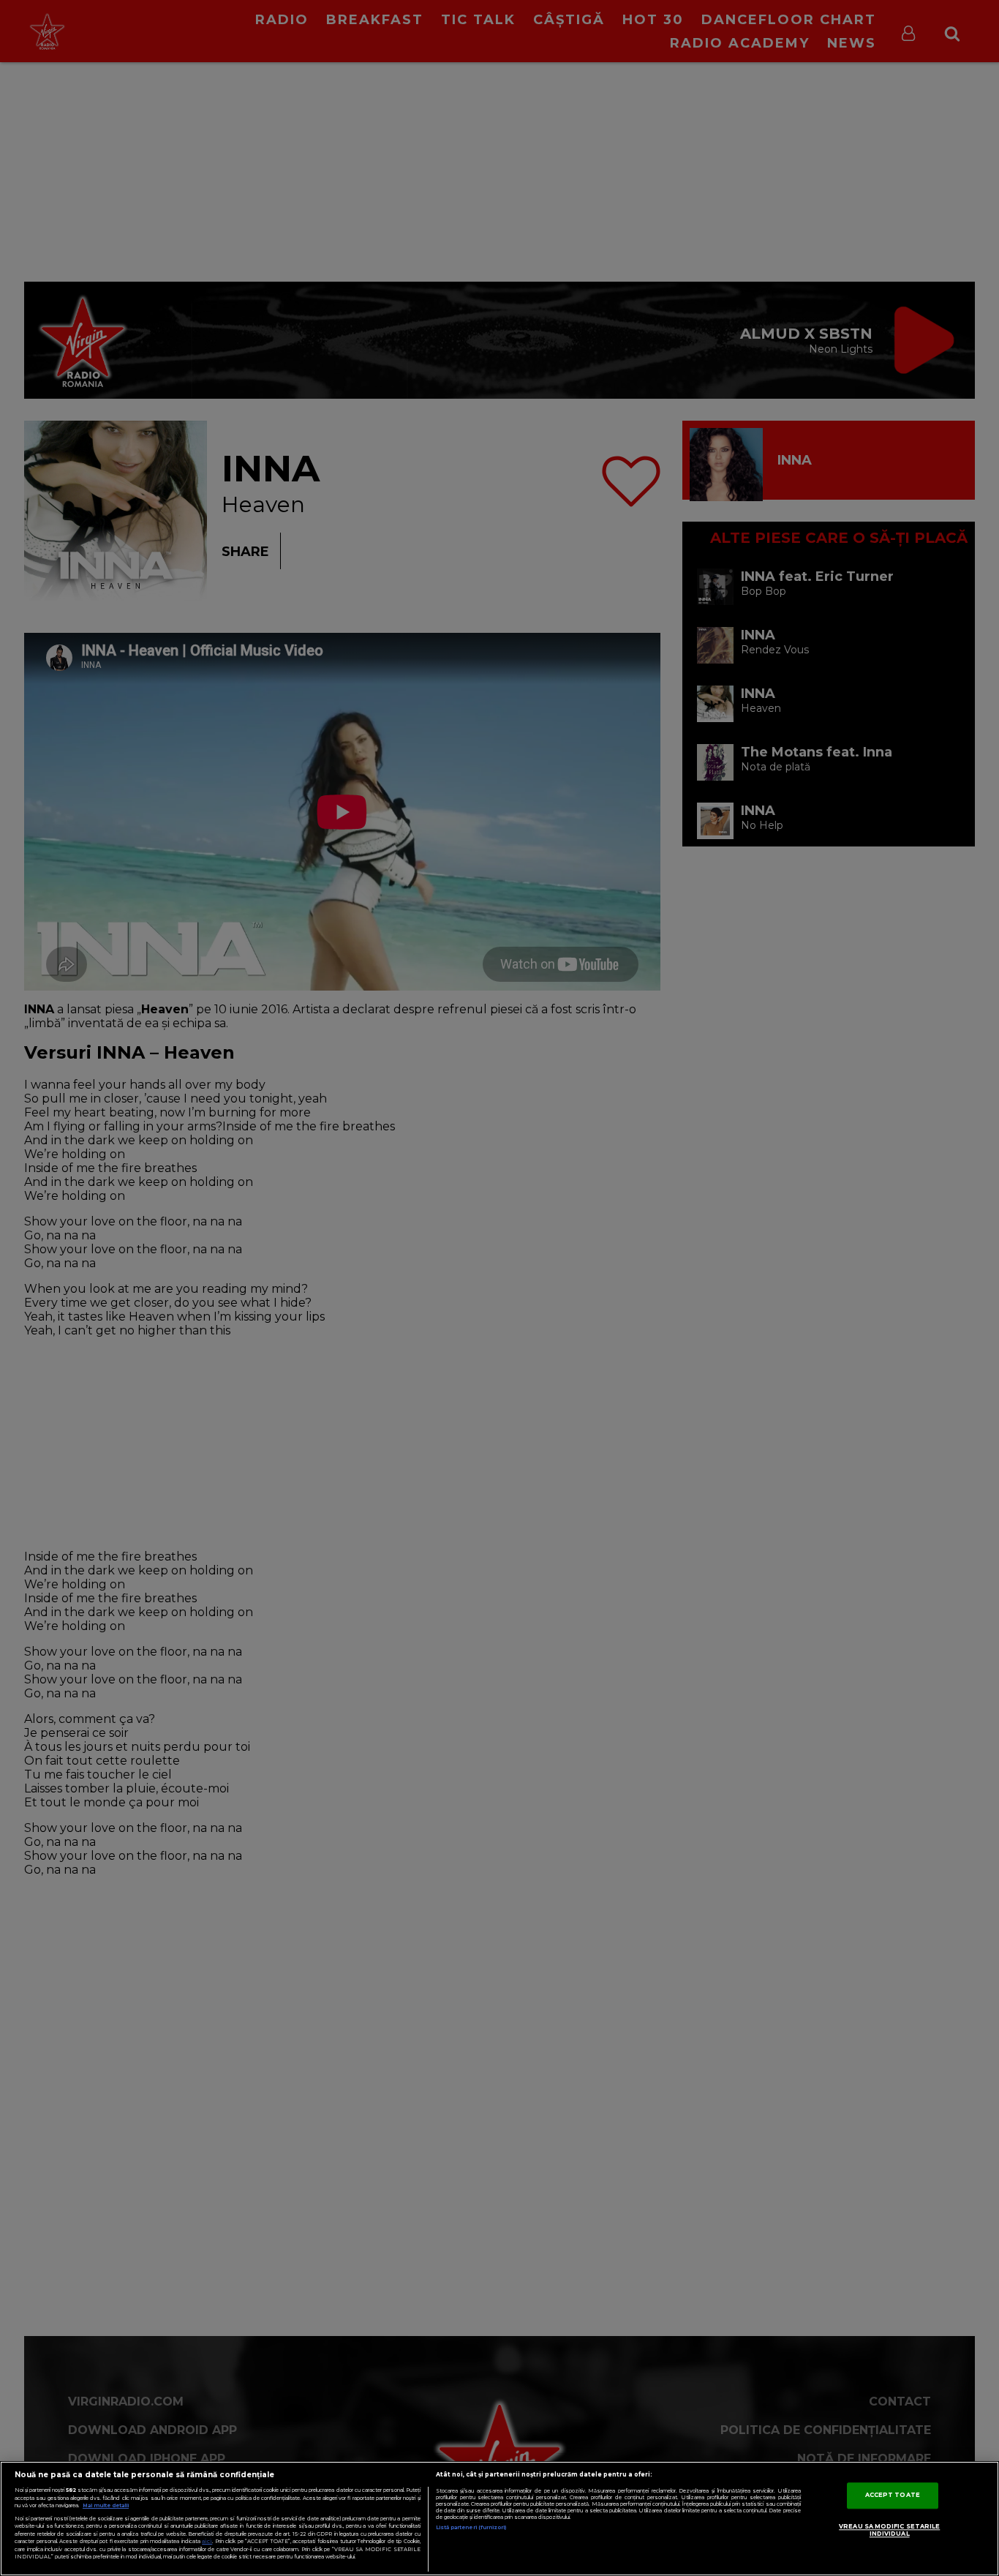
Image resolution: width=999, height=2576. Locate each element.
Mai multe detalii (106, 2505)
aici (207, 2541)
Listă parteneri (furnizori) (471, 2527)
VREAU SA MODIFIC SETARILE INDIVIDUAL (889, 2531)
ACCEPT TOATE (893, 2496)
